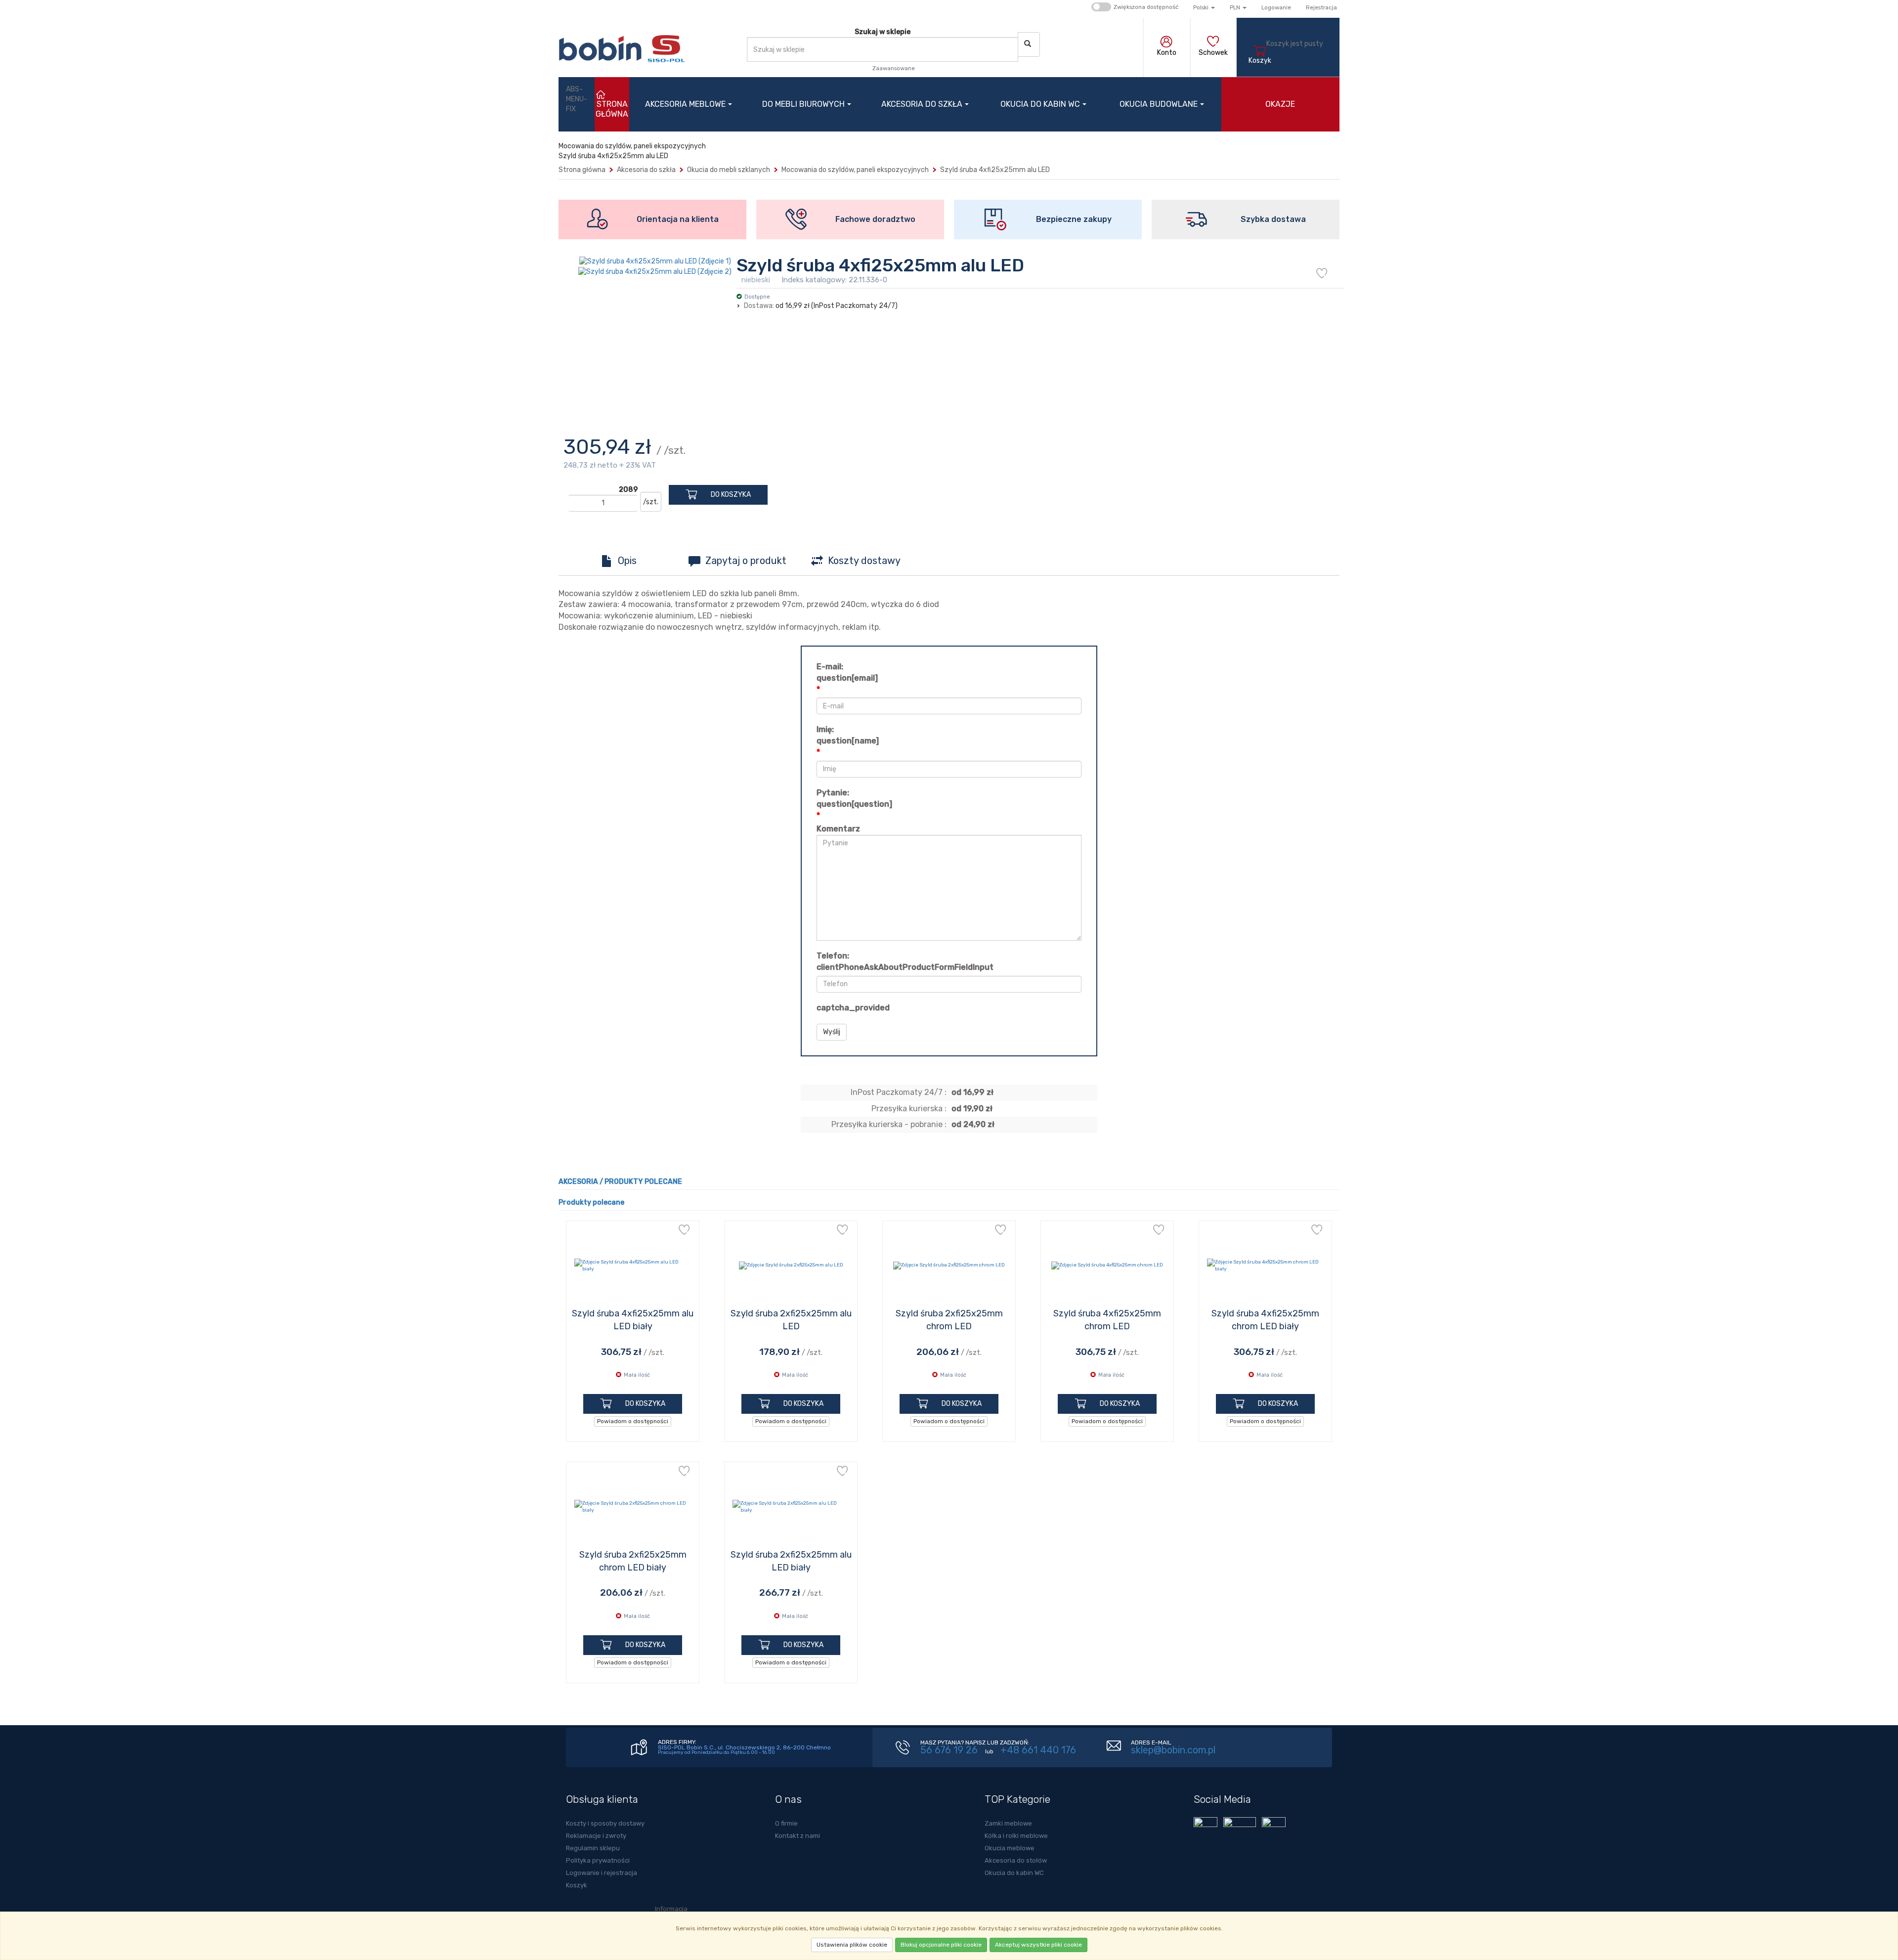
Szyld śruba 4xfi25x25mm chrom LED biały (1265, 1320)
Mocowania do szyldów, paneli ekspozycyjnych (855, 170)
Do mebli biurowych (803, 104)
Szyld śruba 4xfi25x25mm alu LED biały (633, 1320)
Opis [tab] (627, 561)
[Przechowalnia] (1213, 43)
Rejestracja (1321, 7)
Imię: (848, 735)
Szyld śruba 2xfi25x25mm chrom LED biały (633, 1561)
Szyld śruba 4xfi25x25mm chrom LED (1107, 1320)
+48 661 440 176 (1038, 1750)
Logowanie (1276, 7)
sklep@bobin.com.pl (1173, 1750)
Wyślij (832, 1032)
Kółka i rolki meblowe (1016, 1836)
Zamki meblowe (1008, 1823)
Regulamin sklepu (593, 1848)
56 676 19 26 (949, 1750)
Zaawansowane (894, 68)
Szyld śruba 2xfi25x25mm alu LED (791, 1320)
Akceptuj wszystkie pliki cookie (1038, 1945)
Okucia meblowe (1010, 1848)
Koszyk (577, 1885)
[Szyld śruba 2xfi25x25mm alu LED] (791, 1265)
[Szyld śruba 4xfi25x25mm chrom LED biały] (1265, 1265)
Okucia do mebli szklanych (729, 170)
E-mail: (847, 672)
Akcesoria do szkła (922, 104)
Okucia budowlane (1159, 104)
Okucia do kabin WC (1040, 104)
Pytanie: (854, 798)
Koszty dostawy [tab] (864, 561)
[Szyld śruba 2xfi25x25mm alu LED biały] (791, 1507)
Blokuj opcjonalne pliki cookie (941, 1945)
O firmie (786, 1823)
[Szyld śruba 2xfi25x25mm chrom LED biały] (633, 1507)
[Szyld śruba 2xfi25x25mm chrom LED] (949, 1265)
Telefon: (905, 961)
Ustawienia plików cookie (852, 1945)
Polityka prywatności (598, 1860)
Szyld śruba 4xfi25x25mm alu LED (995, 170)
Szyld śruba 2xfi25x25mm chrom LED (949, 1320)
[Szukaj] (1029, 44)
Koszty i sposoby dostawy (605, 1823)
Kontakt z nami (798, 1836)
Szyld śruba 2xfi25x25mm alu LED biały (791, 1561)
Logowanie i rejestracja (602, 1873)
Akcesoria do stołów (1016, 1860)
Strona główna (582, 170)
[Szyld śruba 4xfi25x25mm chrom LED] (1107, 1265)
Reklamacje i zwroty (596, 1836)
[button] (1204, 7)
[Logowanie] (1167, 43)
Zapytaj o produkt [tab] (746, 561)
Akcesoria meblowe (685, 104)
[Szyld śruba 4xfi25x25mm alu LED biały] (633, 1265)
